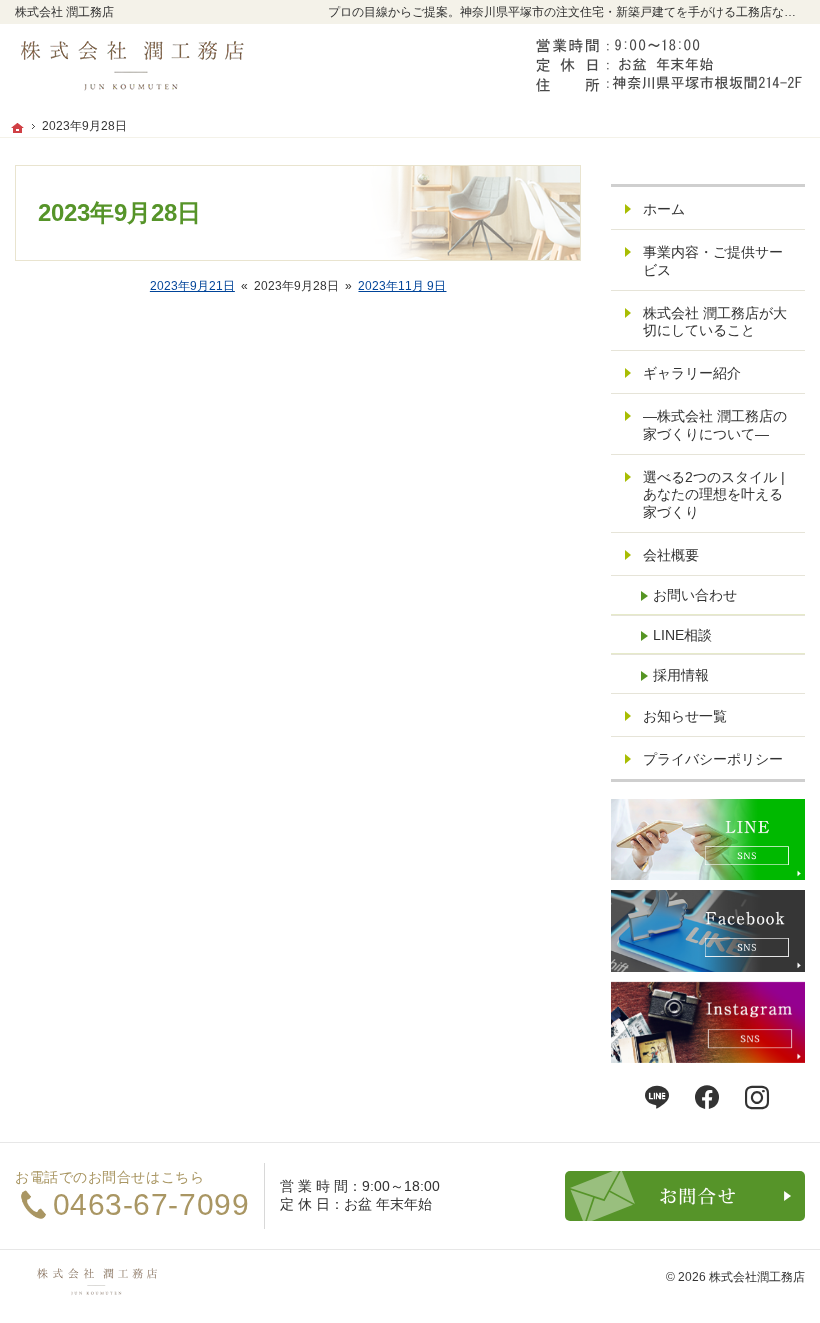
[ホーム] (18, 128)
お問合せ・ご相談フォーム (685, 1196)
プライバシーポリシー (713, 759)
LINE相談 (682, 635)
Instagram (758, 1098)
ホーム (664, 209)
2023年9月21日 (192, 286)
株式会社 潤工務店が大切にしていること (715, 322)
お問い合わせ (695, 595)
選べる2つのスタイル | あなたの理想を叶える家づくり (714, 494)
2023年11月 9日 (402, 286)
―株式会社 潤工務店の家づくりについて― (715, 425)
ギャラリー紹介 (692, 373)
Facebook (708, 1098)
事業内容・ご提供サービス (713, 261)
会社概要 (671, 555)
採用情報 (681, 675)
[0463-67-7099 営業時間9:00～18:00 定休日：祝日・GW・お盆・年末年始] (665, 67)
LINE (658, 1098)
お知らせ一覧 (685, 716)
